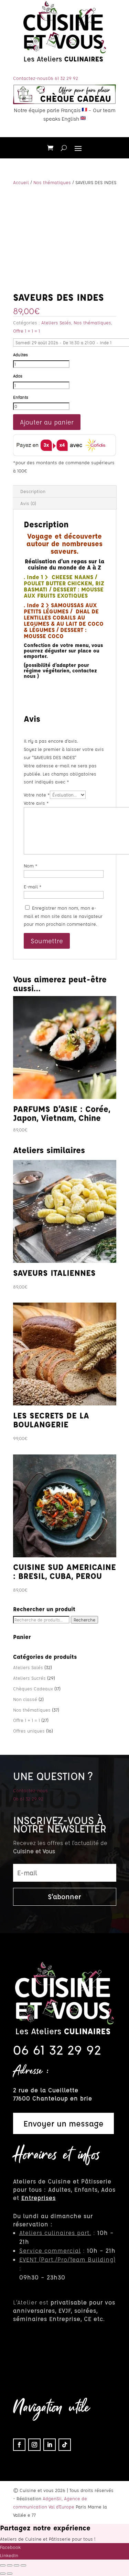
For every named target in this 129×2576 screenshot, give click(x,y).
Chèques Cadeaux (33, 1688)
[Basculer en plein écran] (10, 2565)
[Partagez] (17, 2565)
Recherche (84, 1620)
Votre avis (36, 803)
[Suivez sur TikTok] (65, 2445)
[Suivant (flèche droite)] (10, 2574)
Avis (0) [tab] (28, 503)
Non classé (25, 1699)
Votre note (37, 795)
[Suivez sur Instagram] (34, 2445)
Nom (31, 866)
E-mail (33, 886)
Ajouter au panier (47, 422)
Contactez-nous (30, 78)
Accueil (21, 182)
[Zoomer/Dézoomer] (3, 2565)
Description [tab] (33, 491)
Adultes (20, 355)
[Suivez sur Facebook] (19, 2445)
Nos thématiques (52, 182)
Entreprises (39, 2198)
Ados (18, 376)
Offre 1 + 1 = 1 (26, 331)
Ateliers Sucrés (29, 1678)
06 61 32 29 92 (63, 78)
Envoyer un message (63, 2123)
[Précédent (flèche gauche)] (3, 2574)
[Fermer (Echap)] (23, 2565)
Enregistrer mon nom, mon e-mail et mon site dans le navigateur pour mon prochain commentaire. (63, 916)
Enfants (21, 397)
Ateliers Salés (56, 322)
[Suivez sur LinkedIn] (50, 2445)
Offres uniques (29, 1731)
